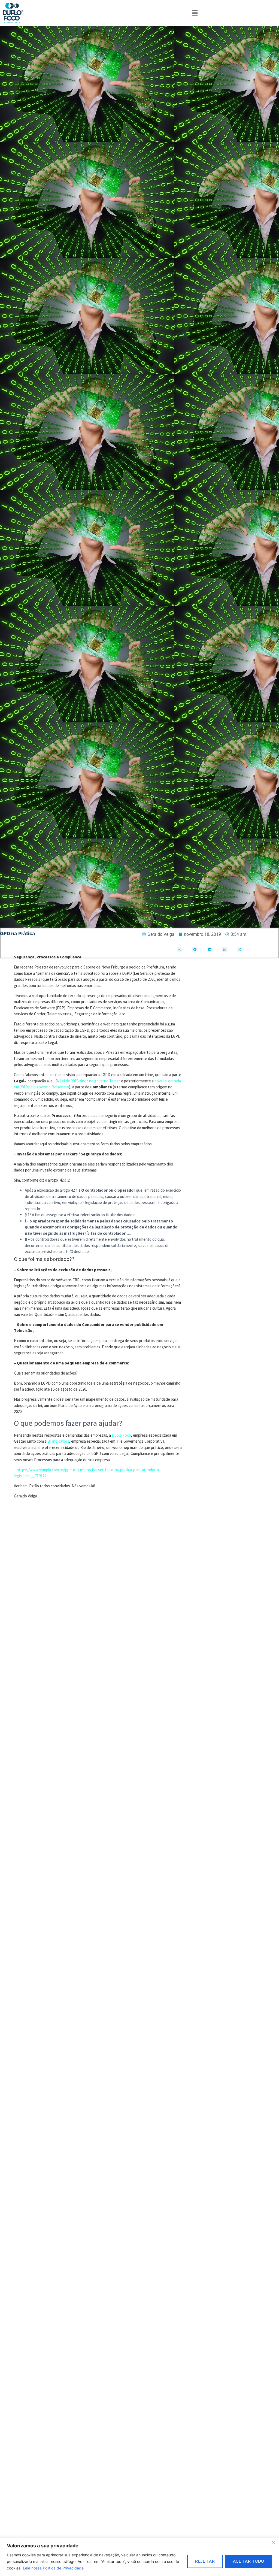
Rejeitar (205, 2561)
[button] (195, 13)
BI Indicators (58, 1441)
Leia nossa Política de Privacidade (53, 2568)
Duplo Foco (121, 1435)
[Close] (273, 2542)
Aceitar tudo (249, 2561)
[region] (139, 2557)
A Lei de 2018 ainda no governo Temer (88, 1081)
